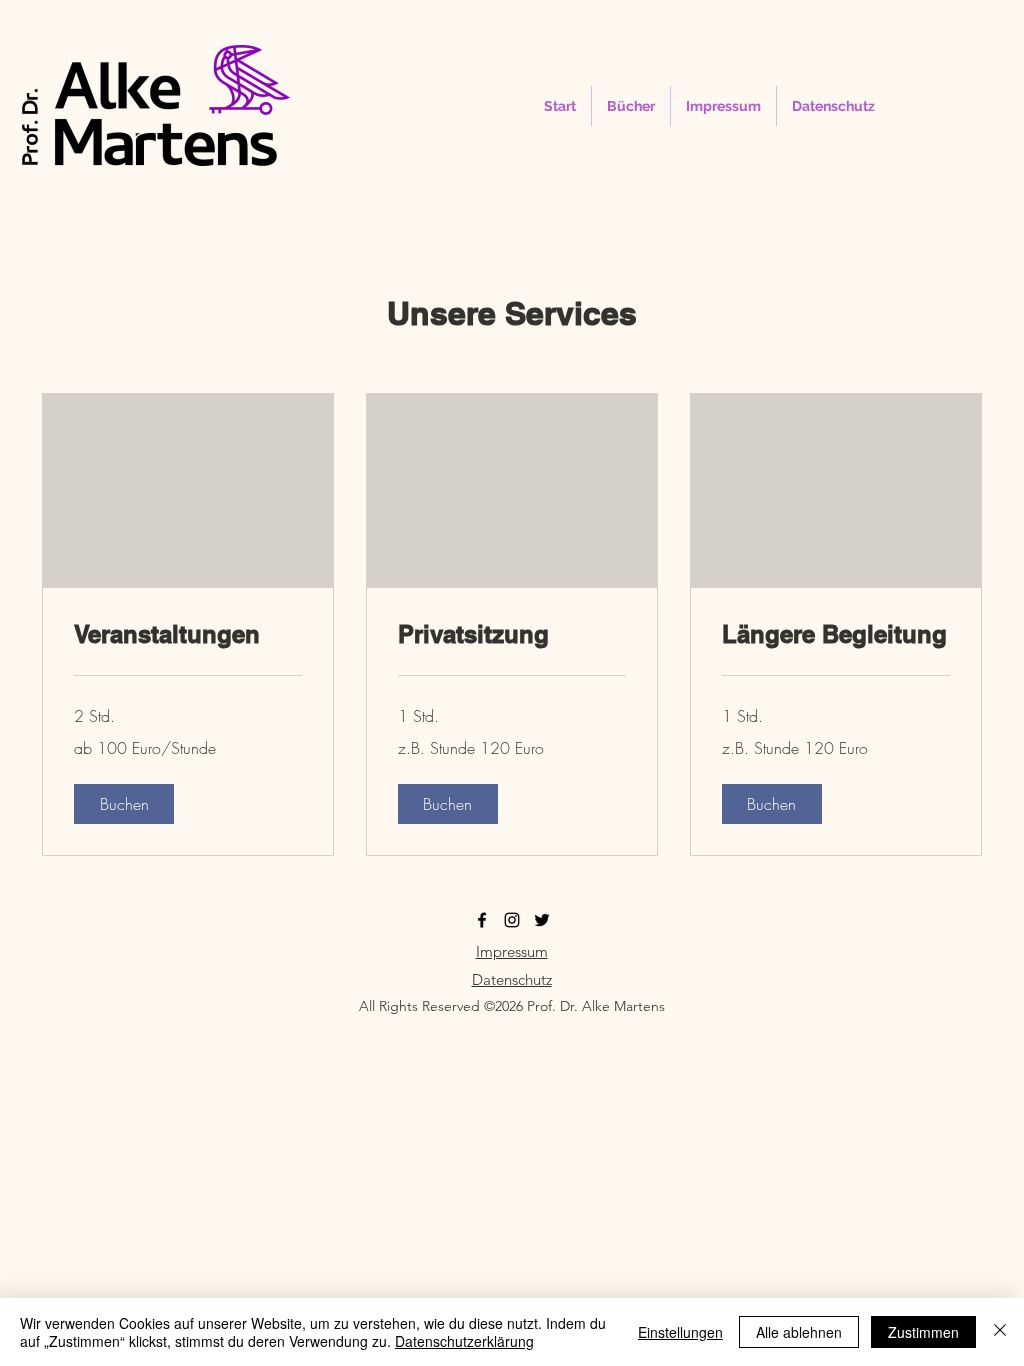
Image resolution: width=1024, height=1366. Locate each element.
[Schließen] (1000, 1332)
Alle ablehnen (799, 1332)
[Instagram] (512, 920)
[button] (124, 804)
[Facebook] (482, 920)
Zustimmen (923, 1332)
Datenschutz (512, 979)
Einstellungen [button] (680, 1332)
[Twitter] (542, 920)
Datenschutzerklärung (464, 1341)
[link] (188, 635)
